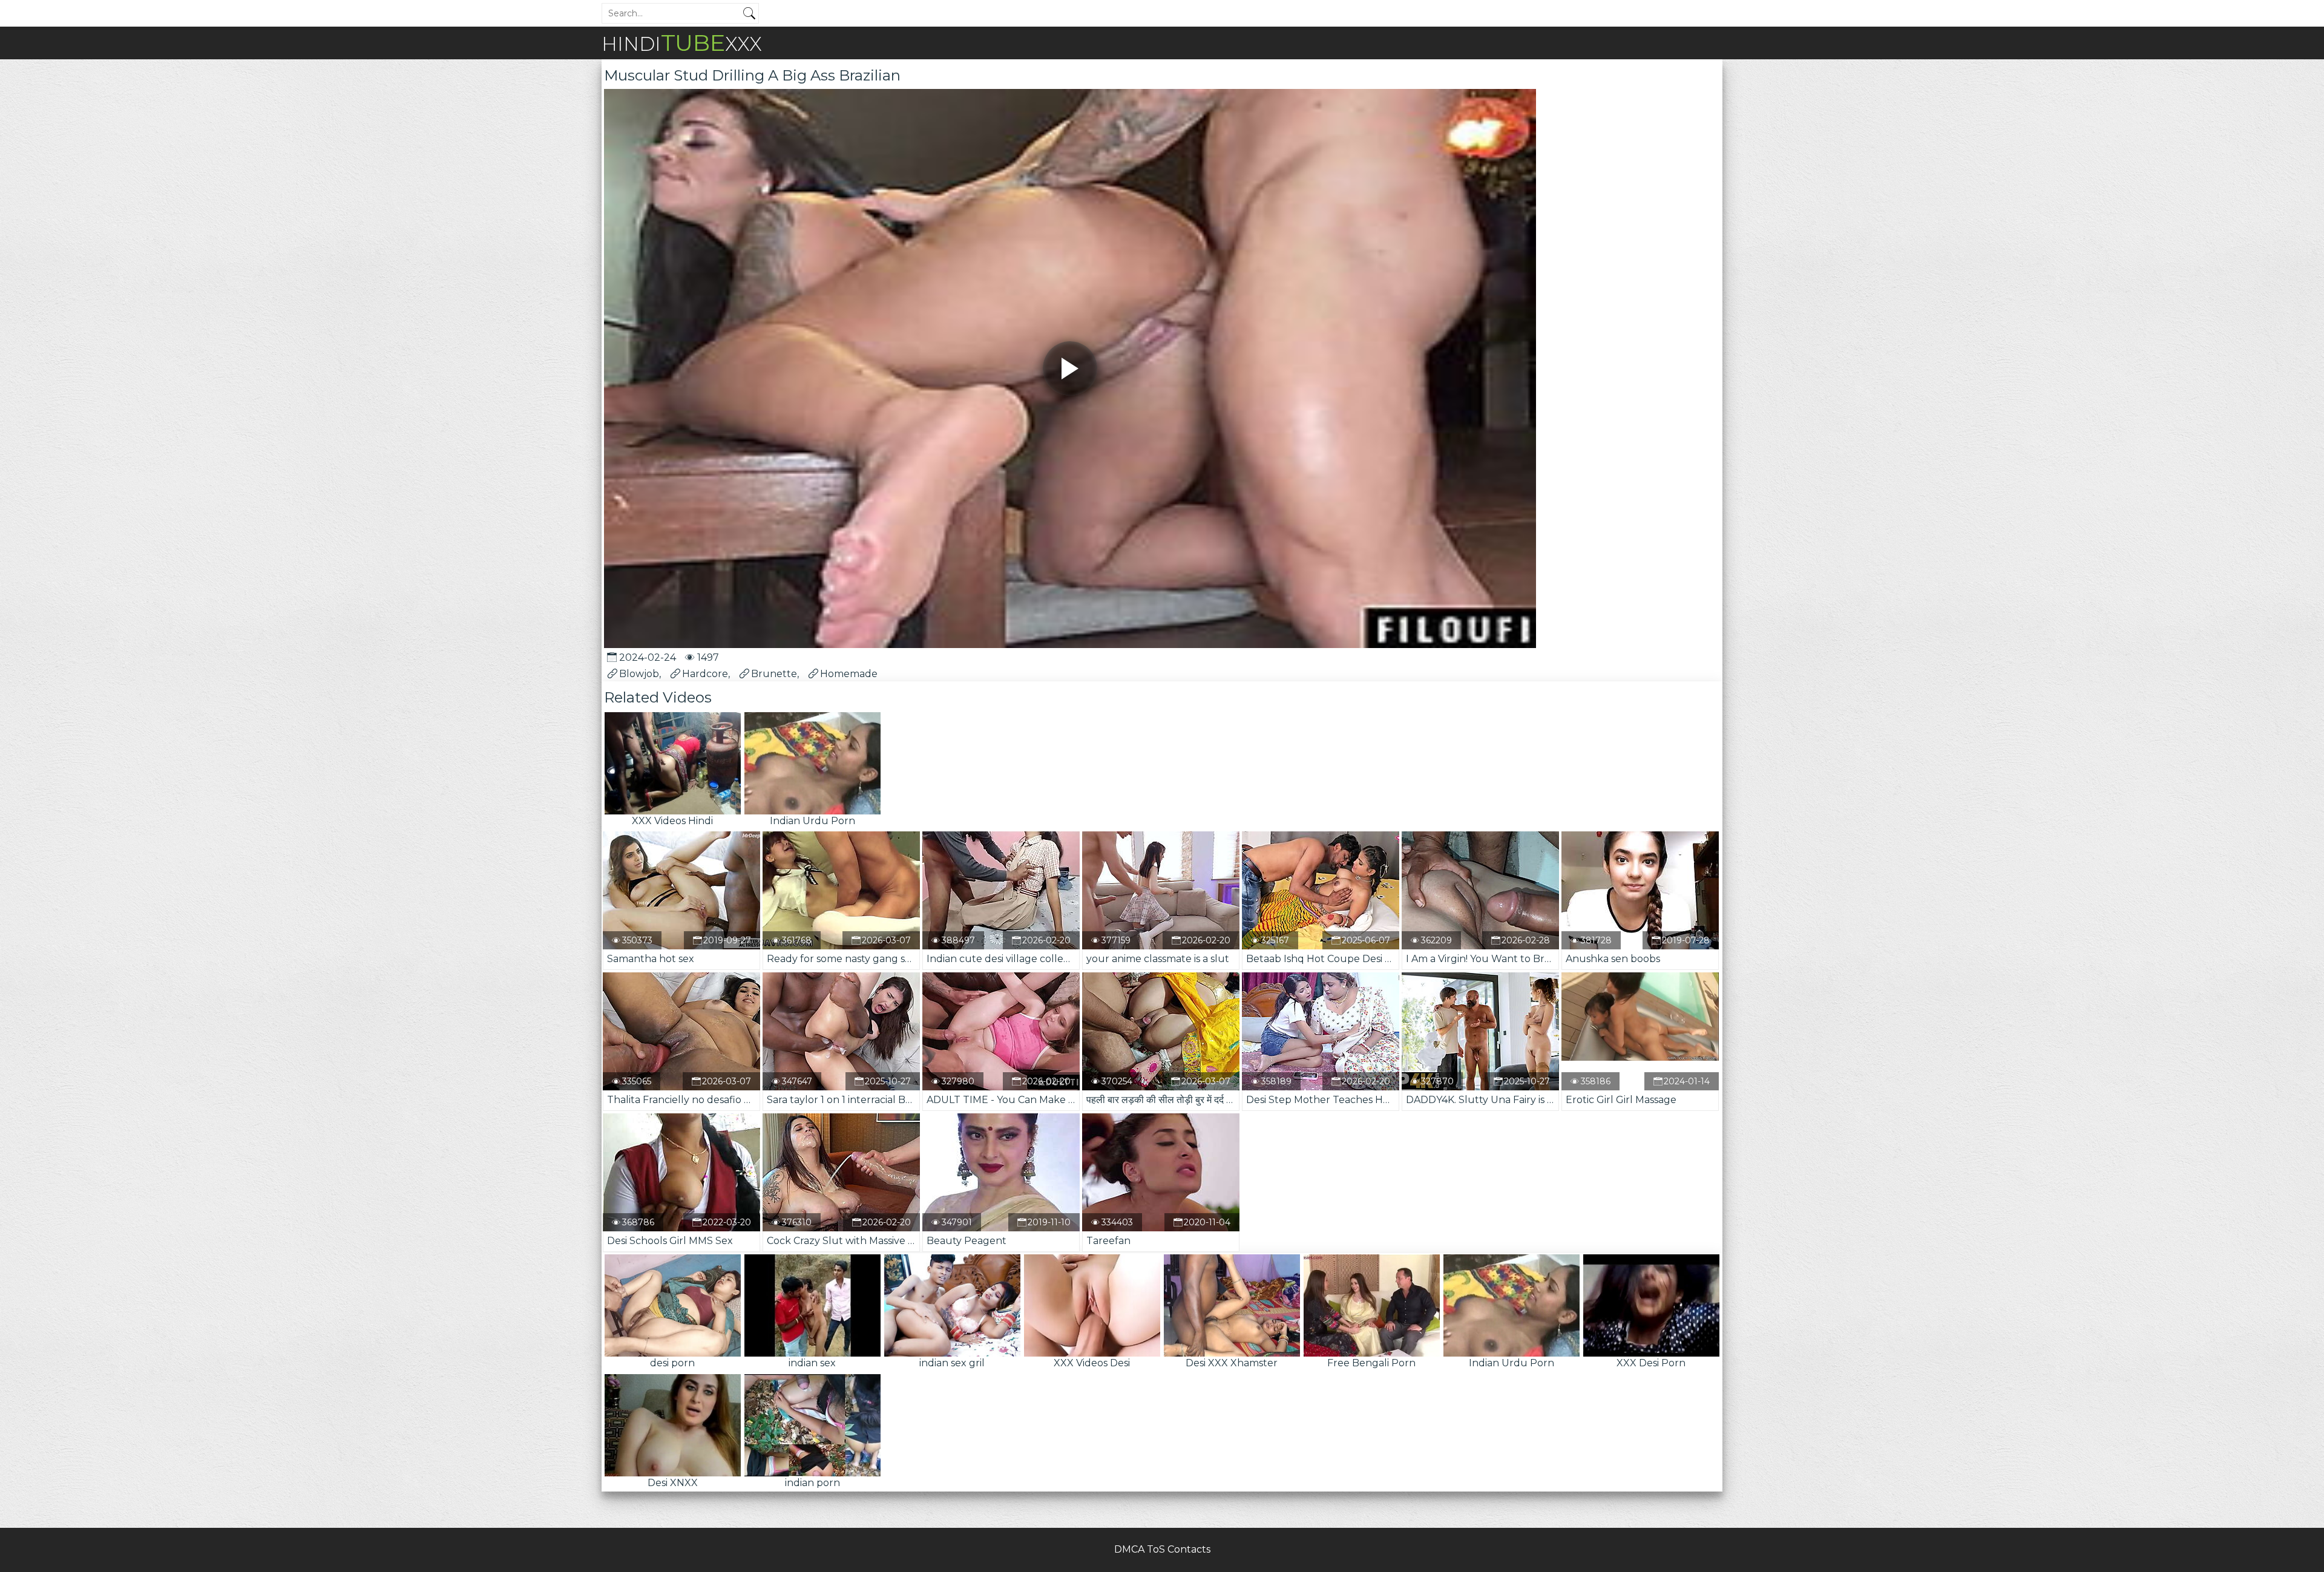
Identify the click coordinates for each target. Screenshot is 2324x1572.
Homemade (849, 674)
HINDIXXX (682, 43)
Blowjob (639, 674)
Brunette (774, 674)
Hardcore (705, 674)
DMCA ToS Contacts (1162, 1549)
